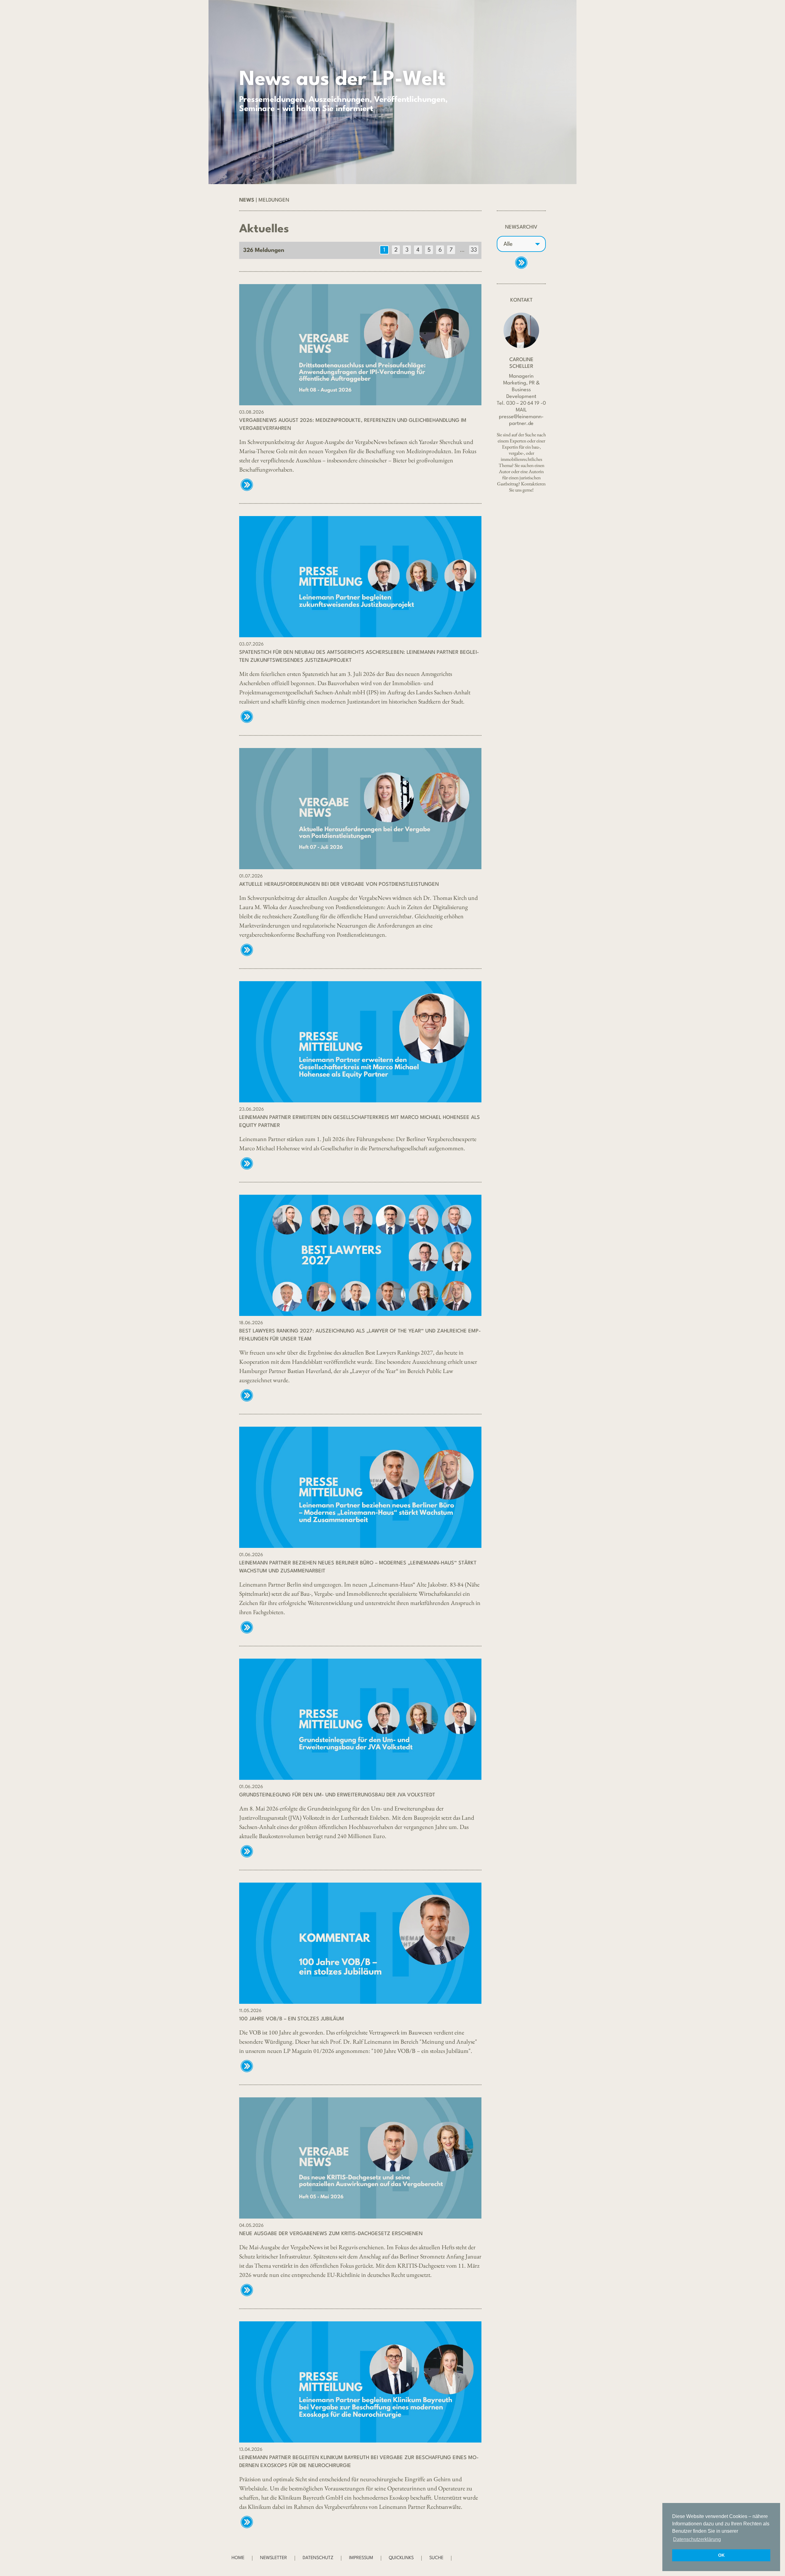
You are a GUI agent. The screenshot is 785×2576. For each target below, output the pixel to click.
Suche (436, 2558)
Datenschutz (318, 2558)
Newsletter (274, 2558)
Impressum (361, 2558)
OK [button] (721, 2555)
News (247, 200)
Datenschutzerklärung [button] (697, 2539)
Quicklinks (401, 2558)
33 (474, 250)
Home (238, 2558)
